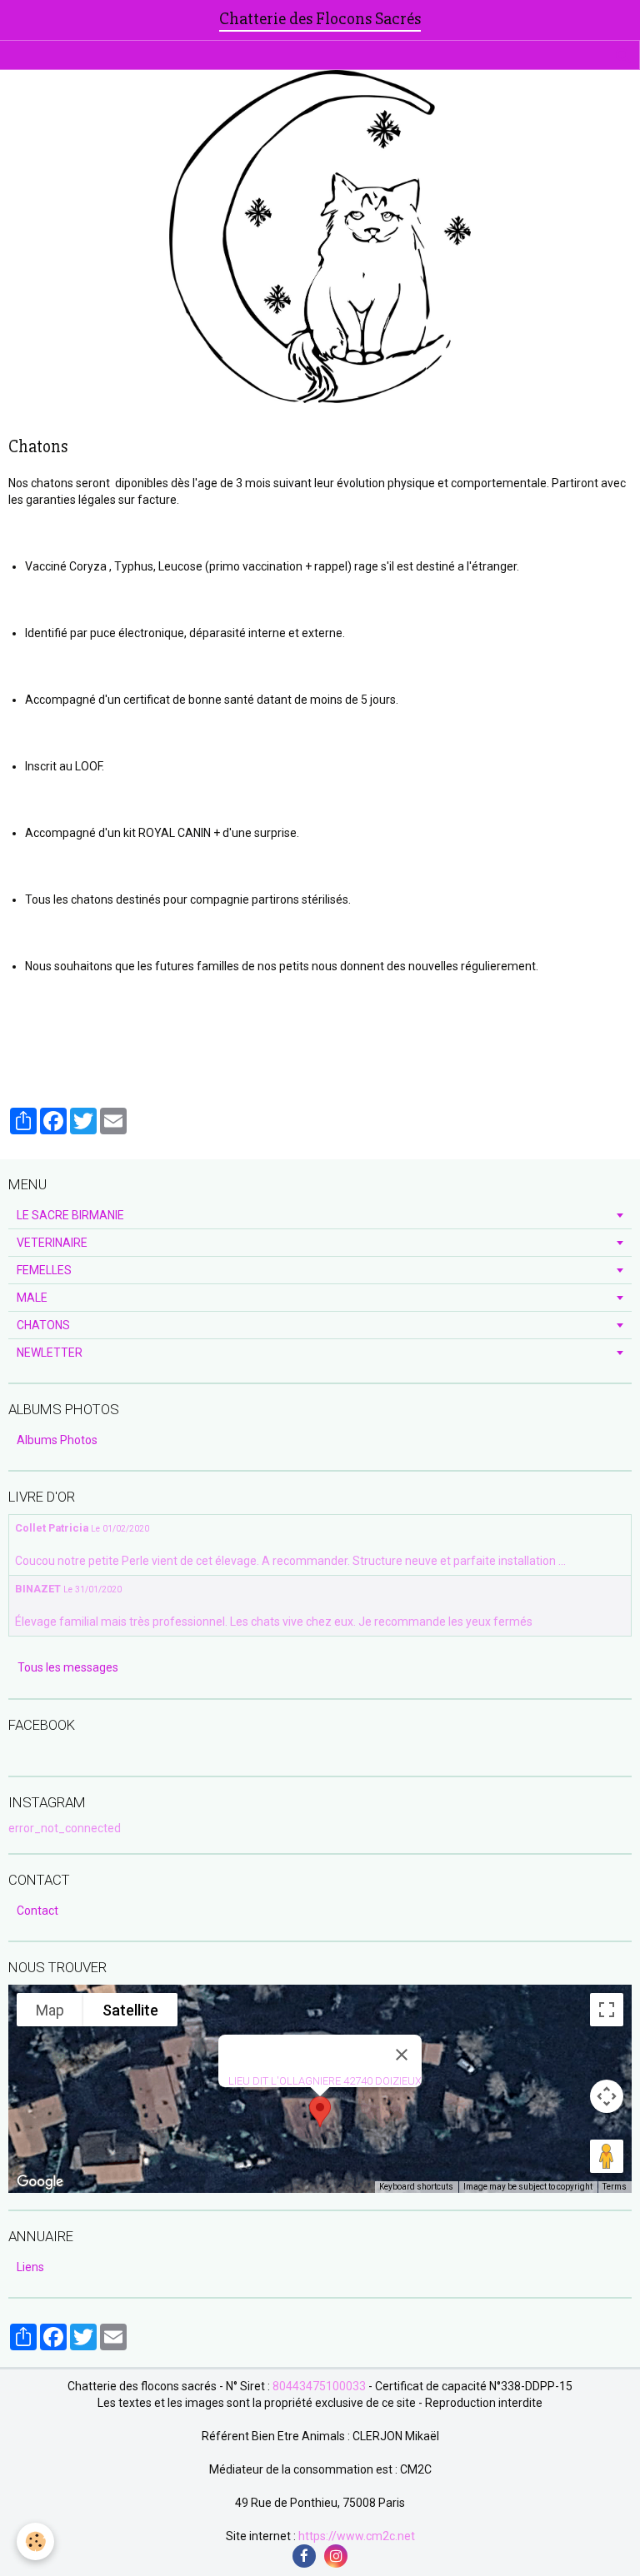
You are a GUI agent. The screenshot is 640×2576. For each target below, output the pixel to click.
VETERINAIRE (52, 1243)
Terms (615, 2187)
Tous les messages (68, 1667)
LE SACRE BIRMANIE (70, 1215)
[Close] (402, 2055)
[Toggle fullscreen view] (607, 2010)
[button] (320, 2112)
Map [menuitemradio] (50, 2010)
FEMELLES (44, 1270)
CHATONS (43, 1325)
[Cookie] (35, 2541)
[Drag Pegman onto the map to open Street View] (607, 2156)
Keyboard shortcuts (416, 2187)
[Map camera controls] (607, 2096)
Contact (37, 1911)
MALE (32, 1298)
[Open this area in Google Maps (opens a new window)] (40, 2182)
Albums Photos (57, 1440)
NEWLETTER (50, 1353)
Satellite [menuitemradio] (130, 2010)
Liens (30, 2267)
